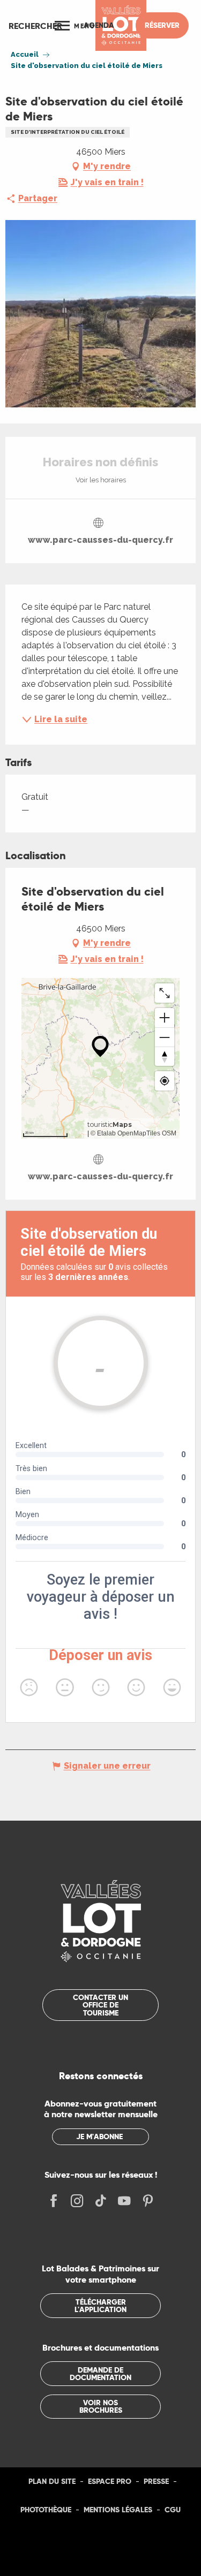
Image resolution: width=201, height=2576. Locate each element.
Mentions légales (118, 2510)
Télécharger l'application (100, 2306)
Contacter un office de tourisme (100, 2005)
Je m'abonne (99, 2136)
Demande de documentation (100, 2374)
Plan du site (52, 2481)
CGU (173, 2510)
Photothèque (46, 2510)
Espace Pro (110, 2481)
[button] (35, 26)
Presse (156, 2481)
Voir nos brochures (101, 2406)
